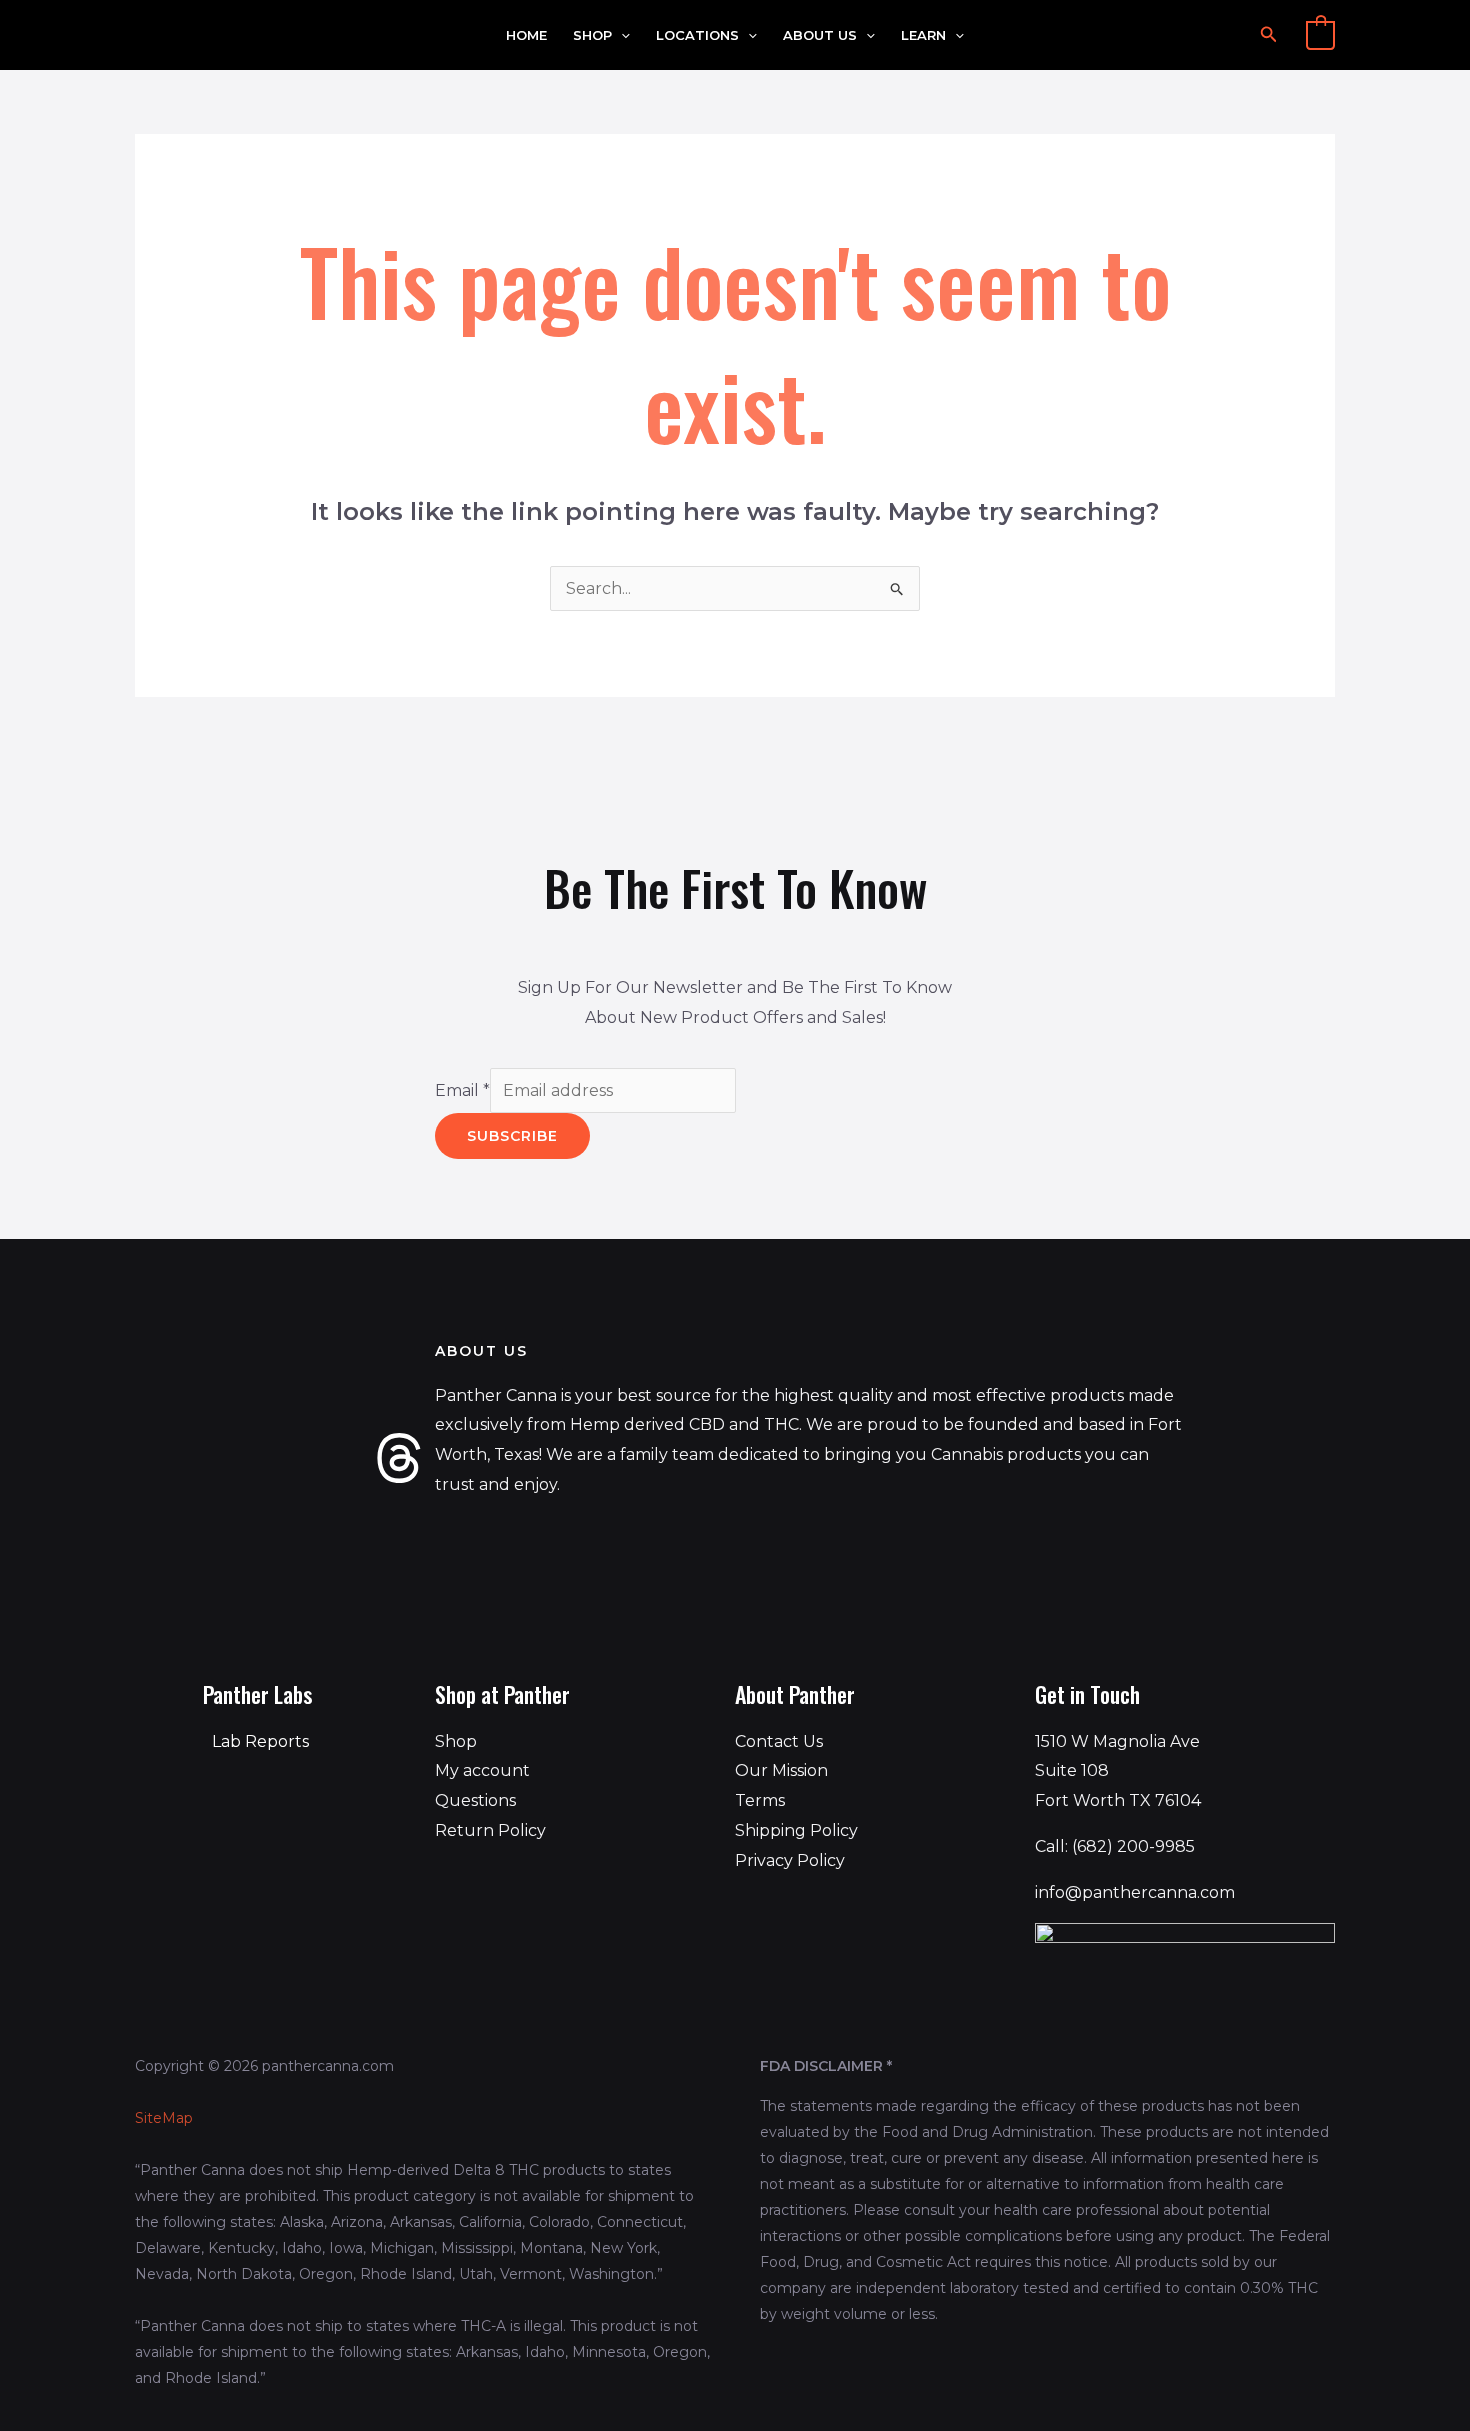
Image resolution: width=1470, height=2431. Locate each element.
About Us (820, 35)
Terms (760, 1800)
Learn (923, 35)
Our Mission (781, 1770)
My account (482, 1770)
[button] (621, 35)
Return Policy (490, 1830)
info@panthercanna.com (1135, 1892)
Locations (697, 35)
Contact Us (779, 1741)
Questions (475, 1800)
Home (526, 35)
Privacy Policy (790, 1860)
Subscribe (512, 1136)
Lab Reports (260, 1741)
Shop (592, 35)
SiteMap (164, 2118)
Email (462, 1090)
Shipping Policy (796, 1830)
